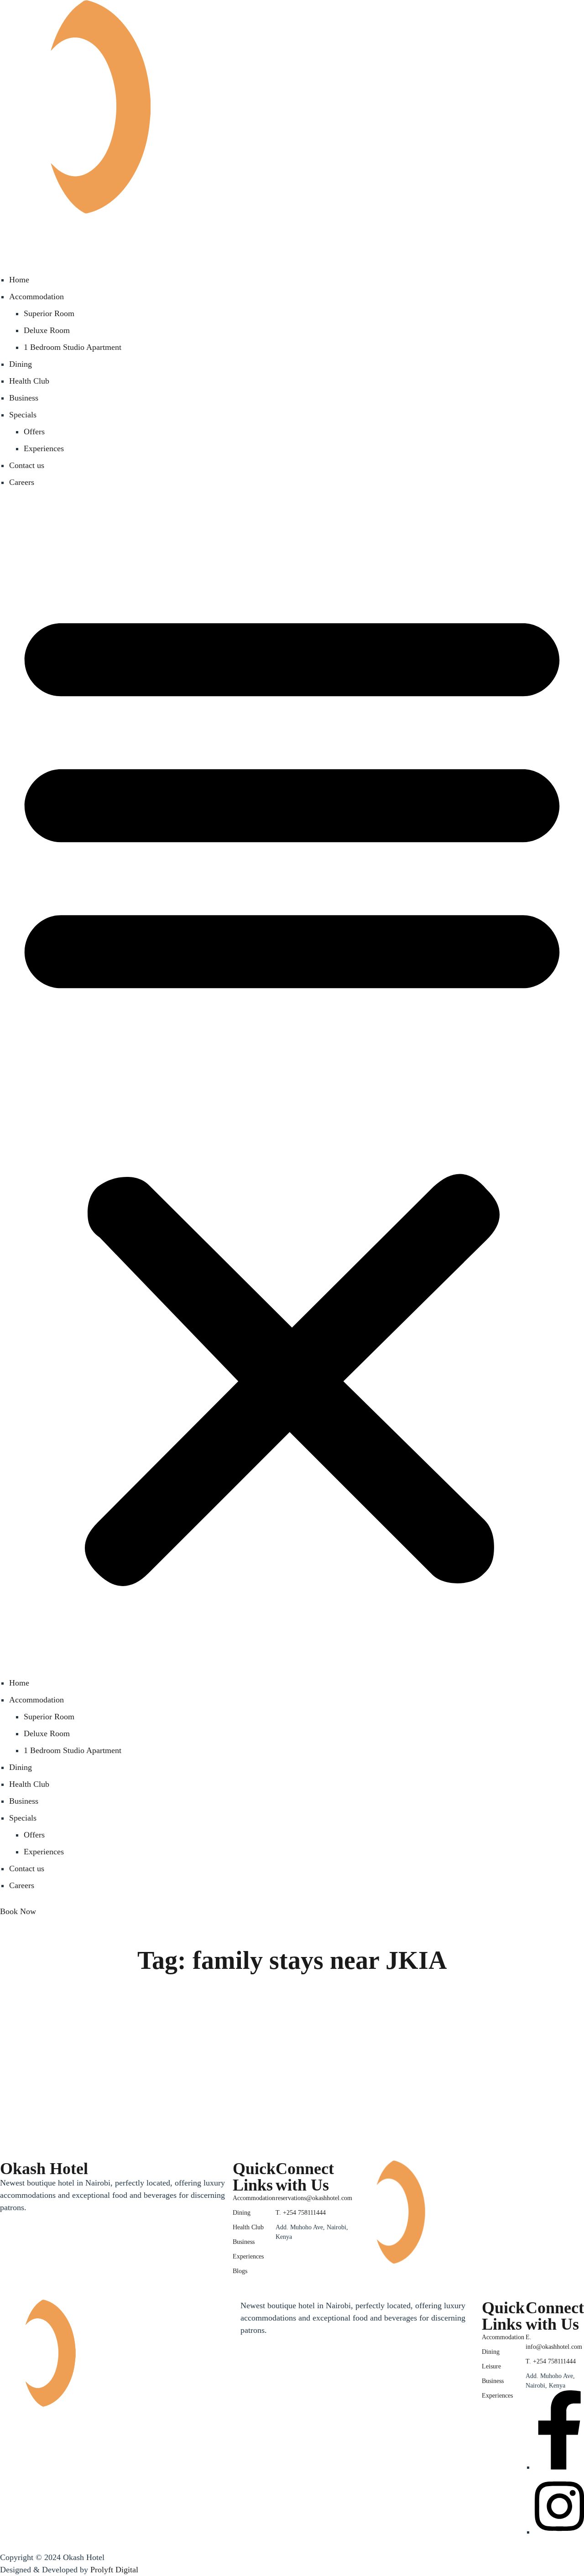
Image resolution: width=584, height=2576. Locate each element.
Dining (21, 364)
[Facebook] (276, 2245)
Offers (34, 432)
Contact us (27, 465)
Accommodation (36, 297)
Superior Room (49, 313)
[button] (292, 1089)
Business (24, 398)
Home (19, 280)
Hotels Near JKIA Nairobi (62, 2048)
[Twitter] (9, 2296)
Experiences (44, 448)
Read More (47, 2120)
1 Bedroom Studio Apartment (73, 347)
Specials (23, 415)
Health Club (29, 381)
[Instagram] (285, 2245)
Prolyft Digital (114, 2570)
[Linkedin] (27, 2296)
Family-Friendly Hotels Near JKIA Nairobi (176, 2068)
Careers (22, 482)
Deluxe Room (47, 330)
